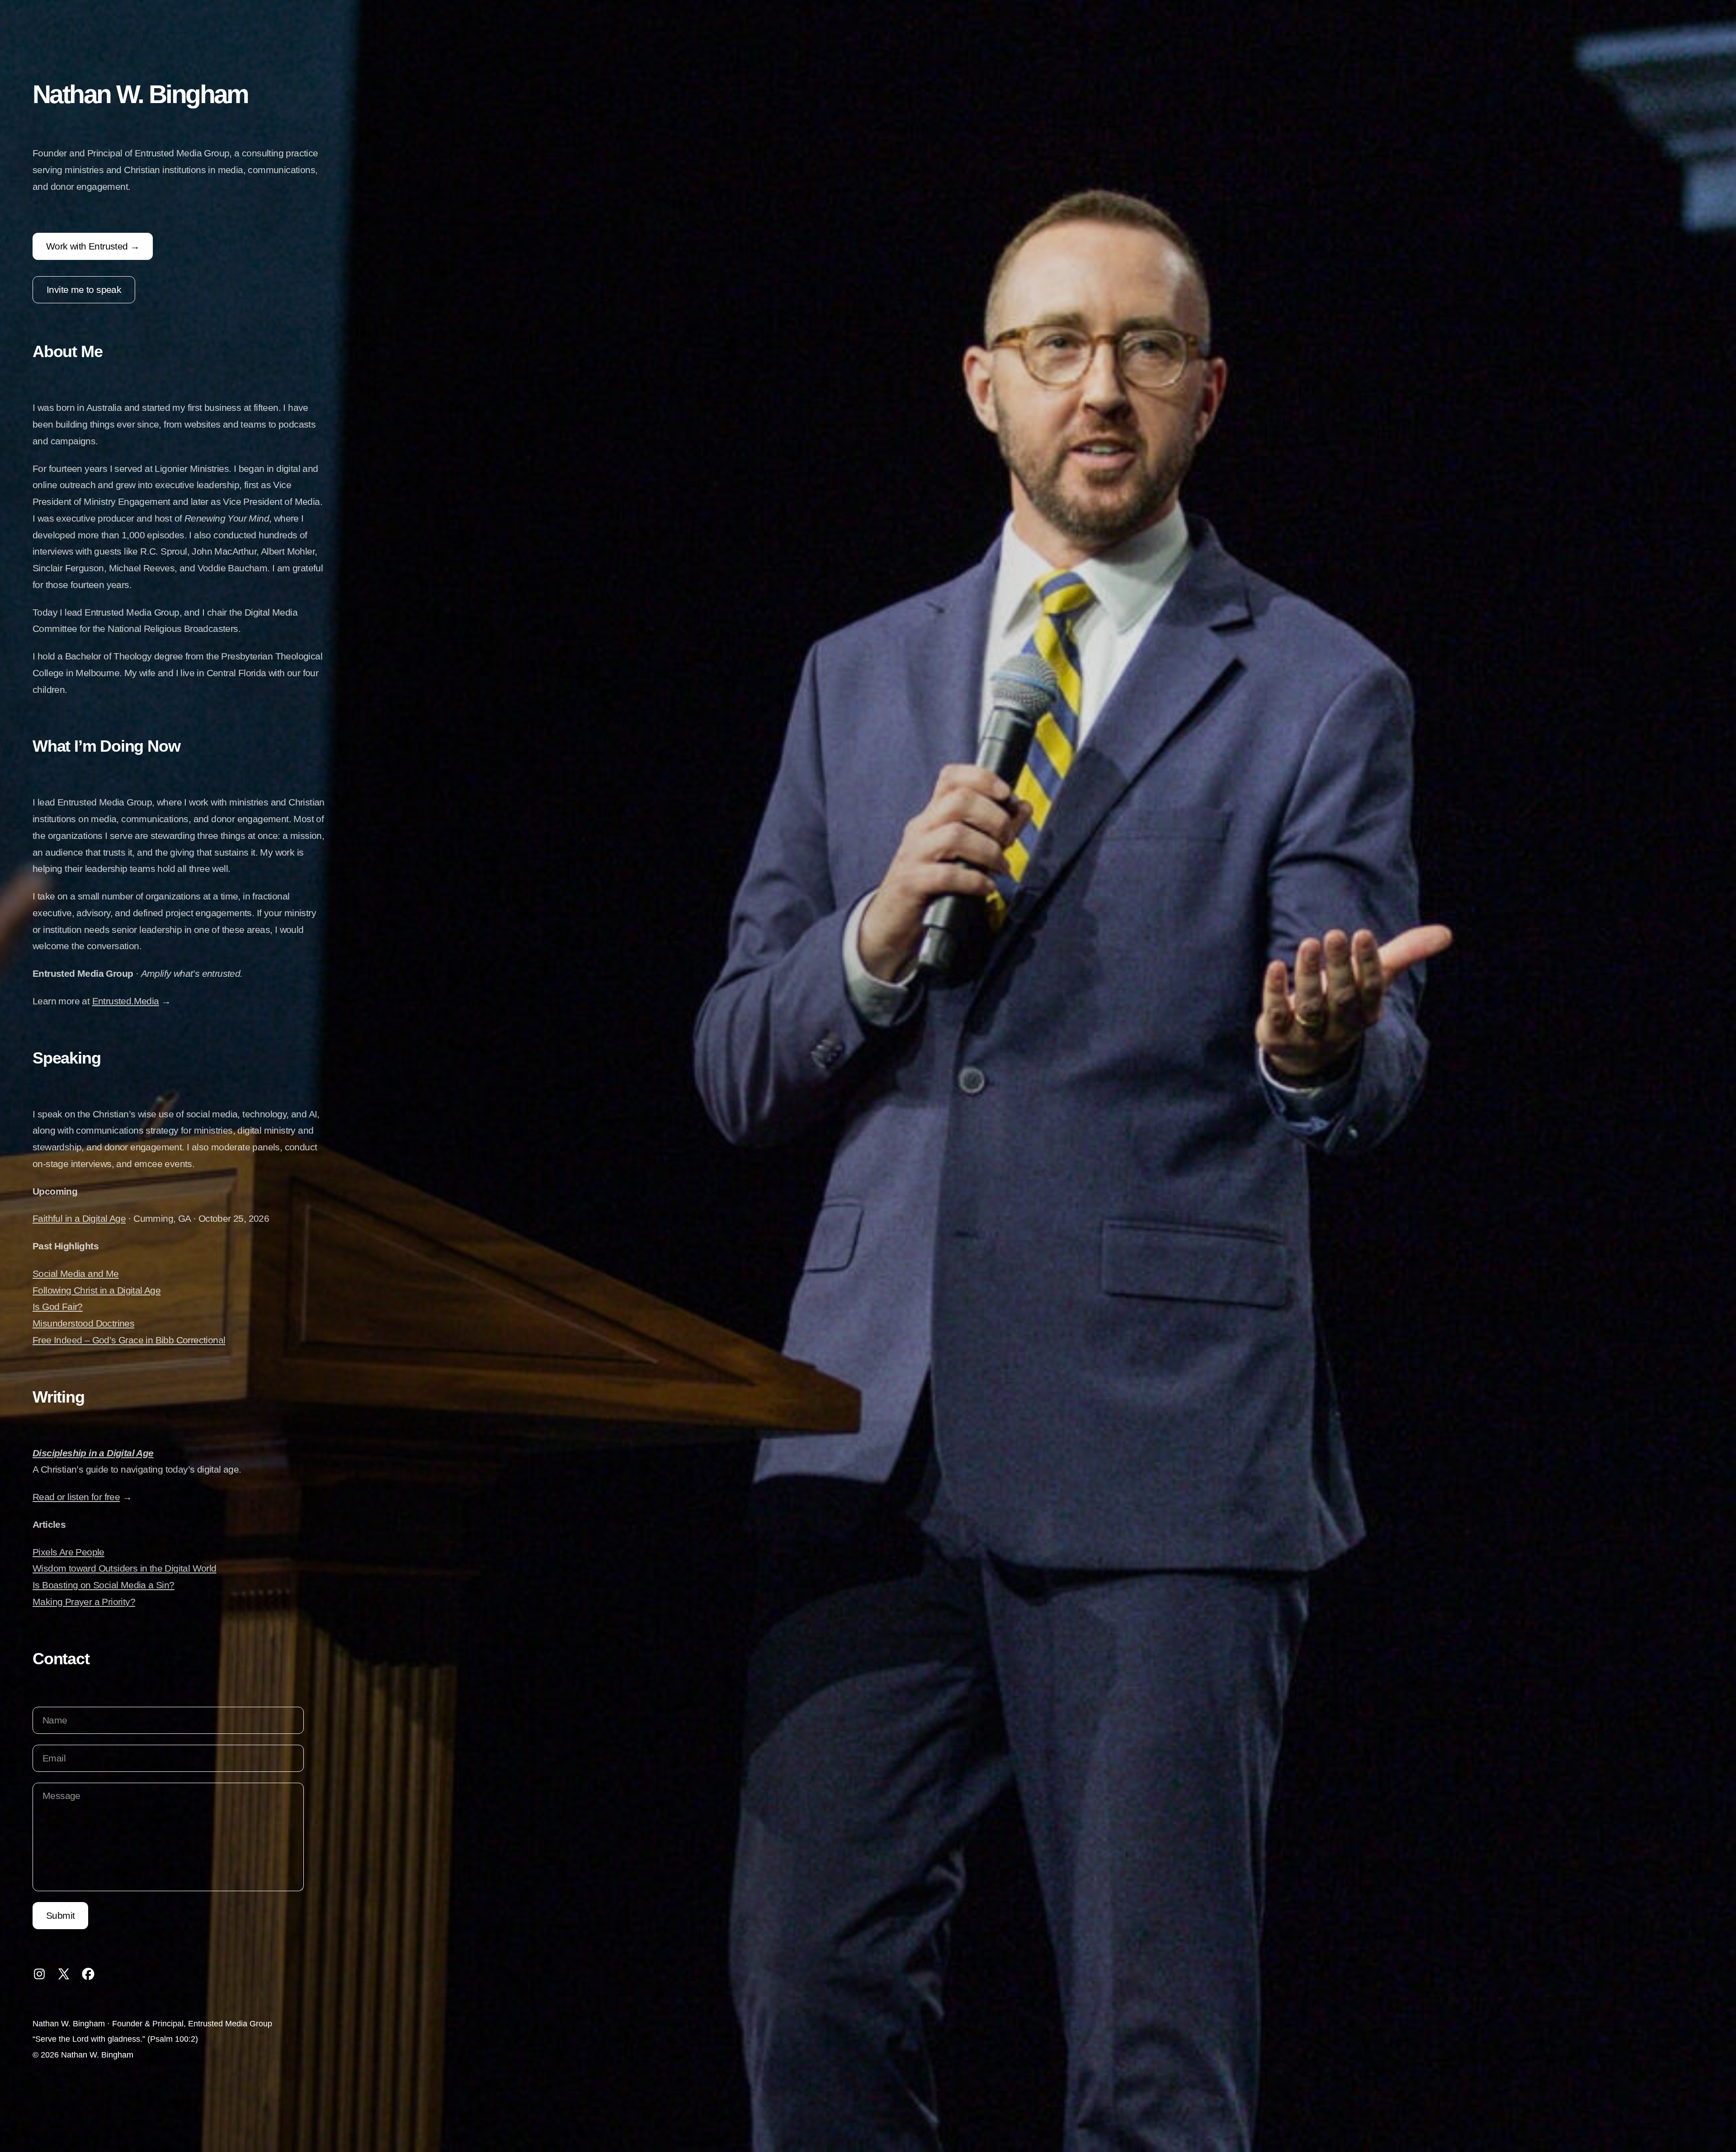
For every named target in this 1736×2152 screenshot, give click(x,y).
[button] (39, 1974)
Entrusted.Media (126, 1001)
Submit (60, 1915)
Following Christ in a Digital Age (97, 1290)
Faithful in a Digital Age (79, 1218)
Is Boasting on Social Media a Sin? (104, 1585)
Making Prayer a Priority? (84, 1602)
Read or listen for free (76, 1497)
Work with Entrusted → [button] (93, 246)
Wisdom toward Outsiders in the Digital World (125, 1568)
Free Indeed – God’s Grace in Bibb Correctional (129, 1340)
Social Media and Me (76, 1274)
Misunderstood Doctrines (83, 1323)
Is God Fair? (58, 1307)
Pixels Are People (68, 1552)
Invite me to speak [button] (84, 290)
